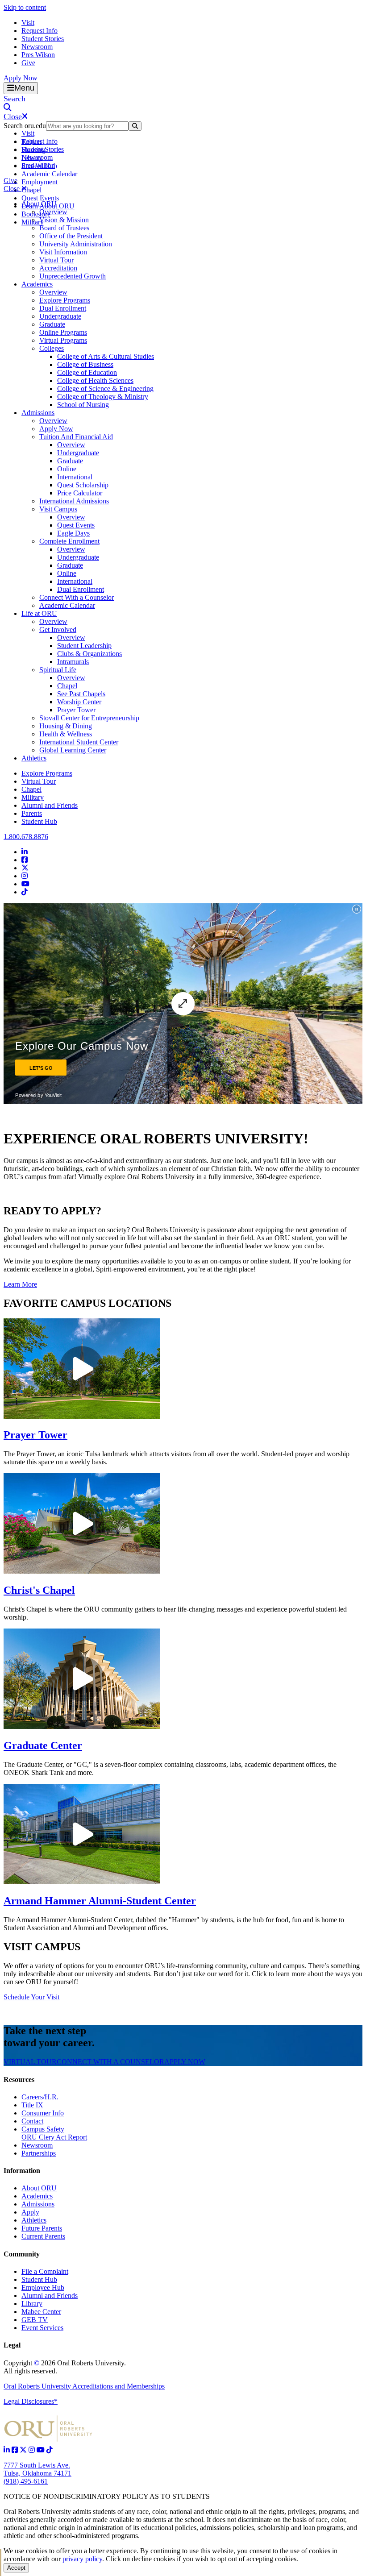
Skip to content (25, 7)
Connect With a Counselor (77, 597)
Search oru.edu (25, 126)
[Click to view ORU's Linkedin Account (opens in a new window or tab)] (8, 2450)
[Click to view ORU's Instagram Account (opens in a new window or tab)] (33, 2450)
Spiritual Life (58, 670)
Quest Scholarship (83, 485)
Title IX (32, 2105)
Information (22, 2171)
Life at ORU (39, 613)
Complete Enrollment (69, 541)
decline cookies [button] (153, 2559)
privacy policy (82, 2559)
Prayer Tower (76, 710)
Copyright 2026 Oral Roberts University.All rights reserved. (65, 2367)
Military (33, 797)
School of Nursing (83, 405)
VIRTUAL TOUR (30, 2062)
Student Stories (43, 39)
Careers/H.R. (40, 2097)
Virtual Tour (56, 260)
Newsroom (37, 47)
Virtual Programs (63, 340)
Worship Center (79, 702)
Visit (28, 23)
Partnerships (39, 2153)
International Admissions (74, 501)
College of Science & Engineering (105, 388)
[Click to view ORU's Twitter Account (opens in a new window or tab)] (24, 2450)
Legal (12, 2345)
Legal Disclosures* (31, 2401)
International (75, 477)
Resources (19, 2079)
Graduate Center (43, 1745)
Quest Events (40, 198)
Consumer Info (43, 2113)
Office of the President (71, 236)
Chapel (31, 190)
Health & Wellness (66, 734)
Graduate (52, 324)
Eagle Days (73, 533)
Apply (30, 2212)
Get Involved (58, 629)
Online (67, 469)
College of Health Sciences (95, 380)
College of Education (87, 372)
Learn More (20, 1284)
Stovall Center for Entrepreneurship (89, 718)
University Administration (76, 244)
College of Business (85, 364)
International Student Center (79, 742)
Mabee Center (41, 2312)
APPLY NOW (185, 2062)
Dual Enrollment (63, 308)
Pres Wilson (38, 55)
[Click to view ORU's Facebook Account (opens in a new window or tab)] (16, 2450)
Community (22, 2254)
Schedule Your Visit (31, 1997)
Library (32, 2304)
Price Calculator (80, 493)
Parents (32, 813)
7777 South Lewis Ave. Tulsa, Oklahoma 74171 (37, 2469)
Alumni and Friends (50, 805)
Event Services (42, 2328)
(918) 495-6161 (26, 2481)
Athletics (34, 758)
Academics (37, 284)
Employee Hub (43, 2287)
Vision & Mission (64, 220)
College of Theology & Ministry (103, 397)
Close (12, 189)
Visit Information (63, 252)
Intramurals (73, 662)
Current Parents (43, 2236)
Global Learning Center (73, 750)
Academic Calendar (49, 174)
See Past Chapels (81, 694)
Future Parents (42, 2228)
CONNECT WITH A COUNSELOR (110, 2062)
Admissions (38, 413)
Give (28, 63)
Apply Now (21, 78)
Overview (53, 212)
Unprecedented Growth (73, 276)
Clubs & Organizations (89, 654)
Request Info (40, 31)
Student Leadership (84, 646)
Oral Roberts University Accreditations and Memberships (84, 2386)
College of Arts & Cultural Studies (106, 356)
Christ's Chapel (39, 1590)
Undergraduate (60, 316)
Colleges (52, 348)
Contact (32, 2121)
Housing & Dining (66, 726)
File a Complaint (45, 2271)
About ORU (39, 204)
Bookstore (36, 214)
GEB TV (35, 2320)
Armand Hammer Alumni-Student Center (100, 1901)
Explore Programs (65, 300)
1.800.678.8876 (26, 837)
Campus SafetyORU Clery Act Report (54, 2133)
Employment (40, 182)
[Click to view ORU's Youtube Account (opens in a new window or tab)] (42, 2450)
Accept (16, 2568)
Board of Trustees (64, 228)
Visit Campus (58, 509)
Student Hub (39, 821)
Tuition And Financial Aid (76, 437)
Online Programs (63, 332)
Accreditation (58, 268)
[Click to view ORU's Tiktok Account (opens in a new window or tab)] (50, 2450)
